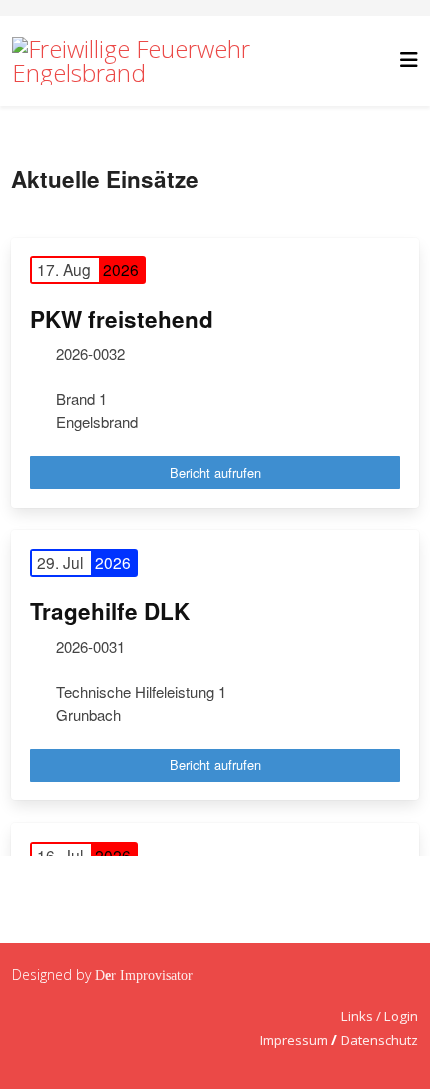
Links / (362, 1016)
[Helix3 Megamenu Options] (409, 59)
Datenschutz (379, 1040)
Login (401, 1016)
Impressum (294, 1040)
